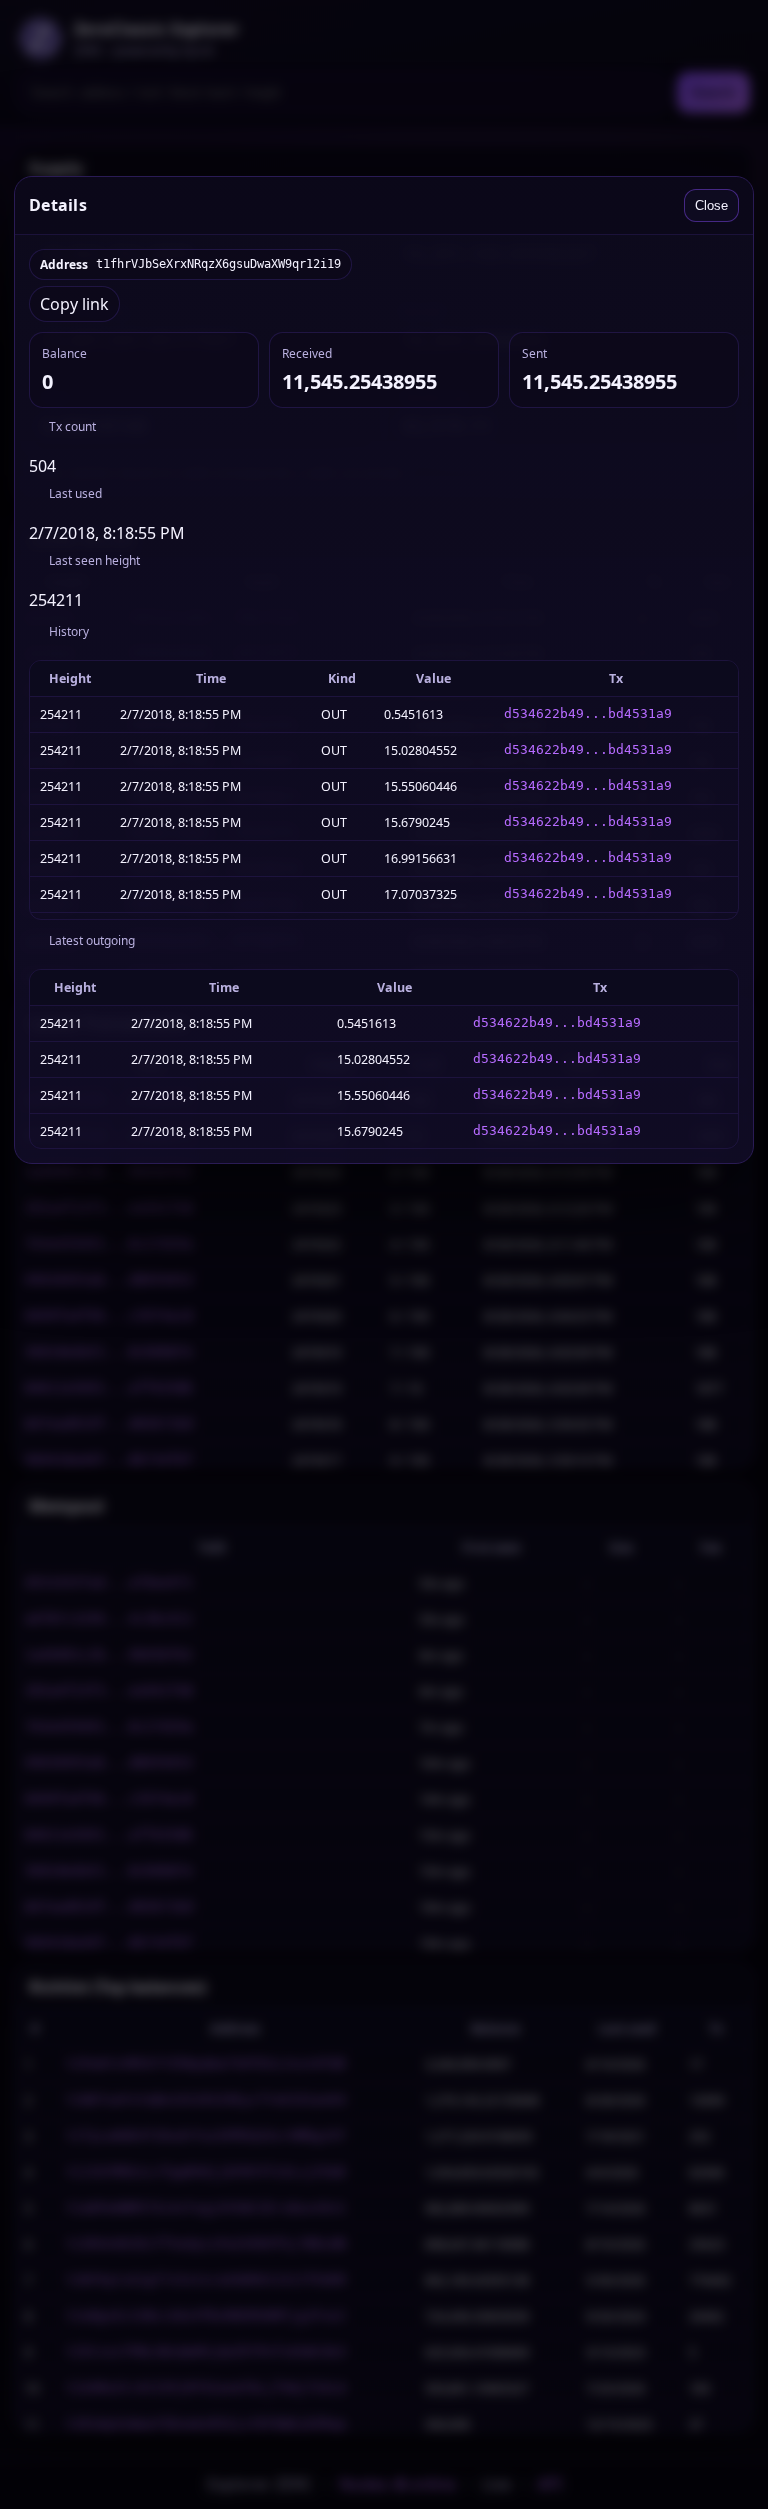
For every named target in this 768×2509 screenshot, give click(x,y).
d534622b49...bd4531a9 (588, 713)
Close (711, 205)
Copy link (74, 304)
